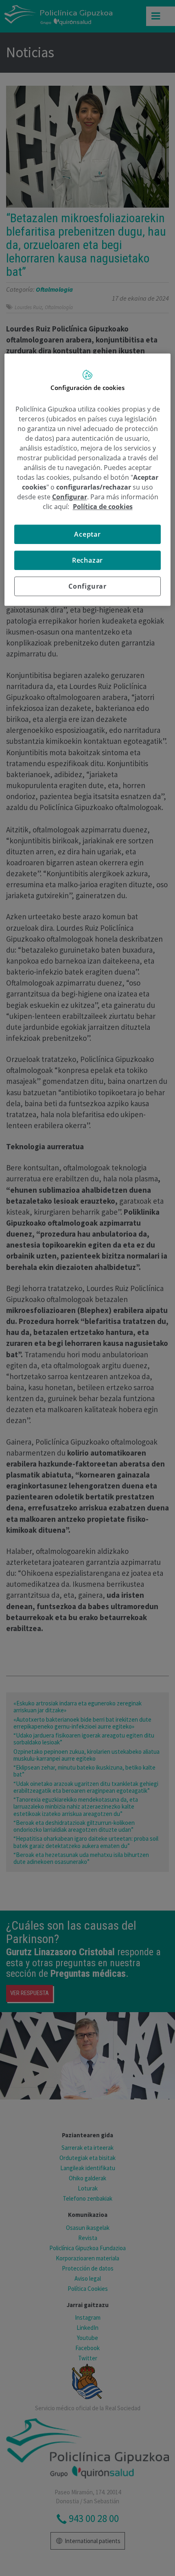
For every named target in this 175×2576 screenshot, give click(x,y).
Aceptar (87, 534)
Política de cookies (103, 507)
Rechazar (87, 560)
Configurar (87, 586)
